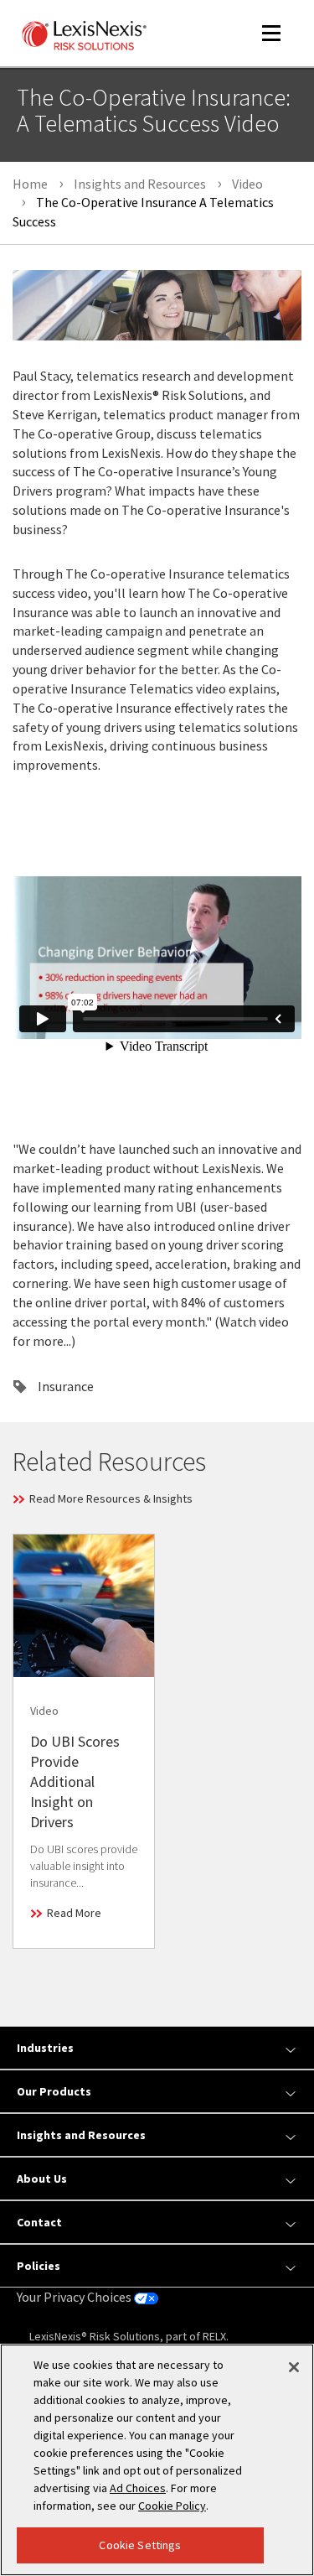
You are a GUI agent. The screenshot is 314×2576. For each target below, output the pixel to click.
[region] (157, 2460)
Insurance (66, 1386)
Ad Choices (138, 2488)
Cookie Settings (140, 2545)
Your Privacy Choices (75, 2297)
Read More (74, 1913)
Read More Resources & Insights (111, 1498)
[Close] (294, 2367)
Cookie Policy (172, 2506)
